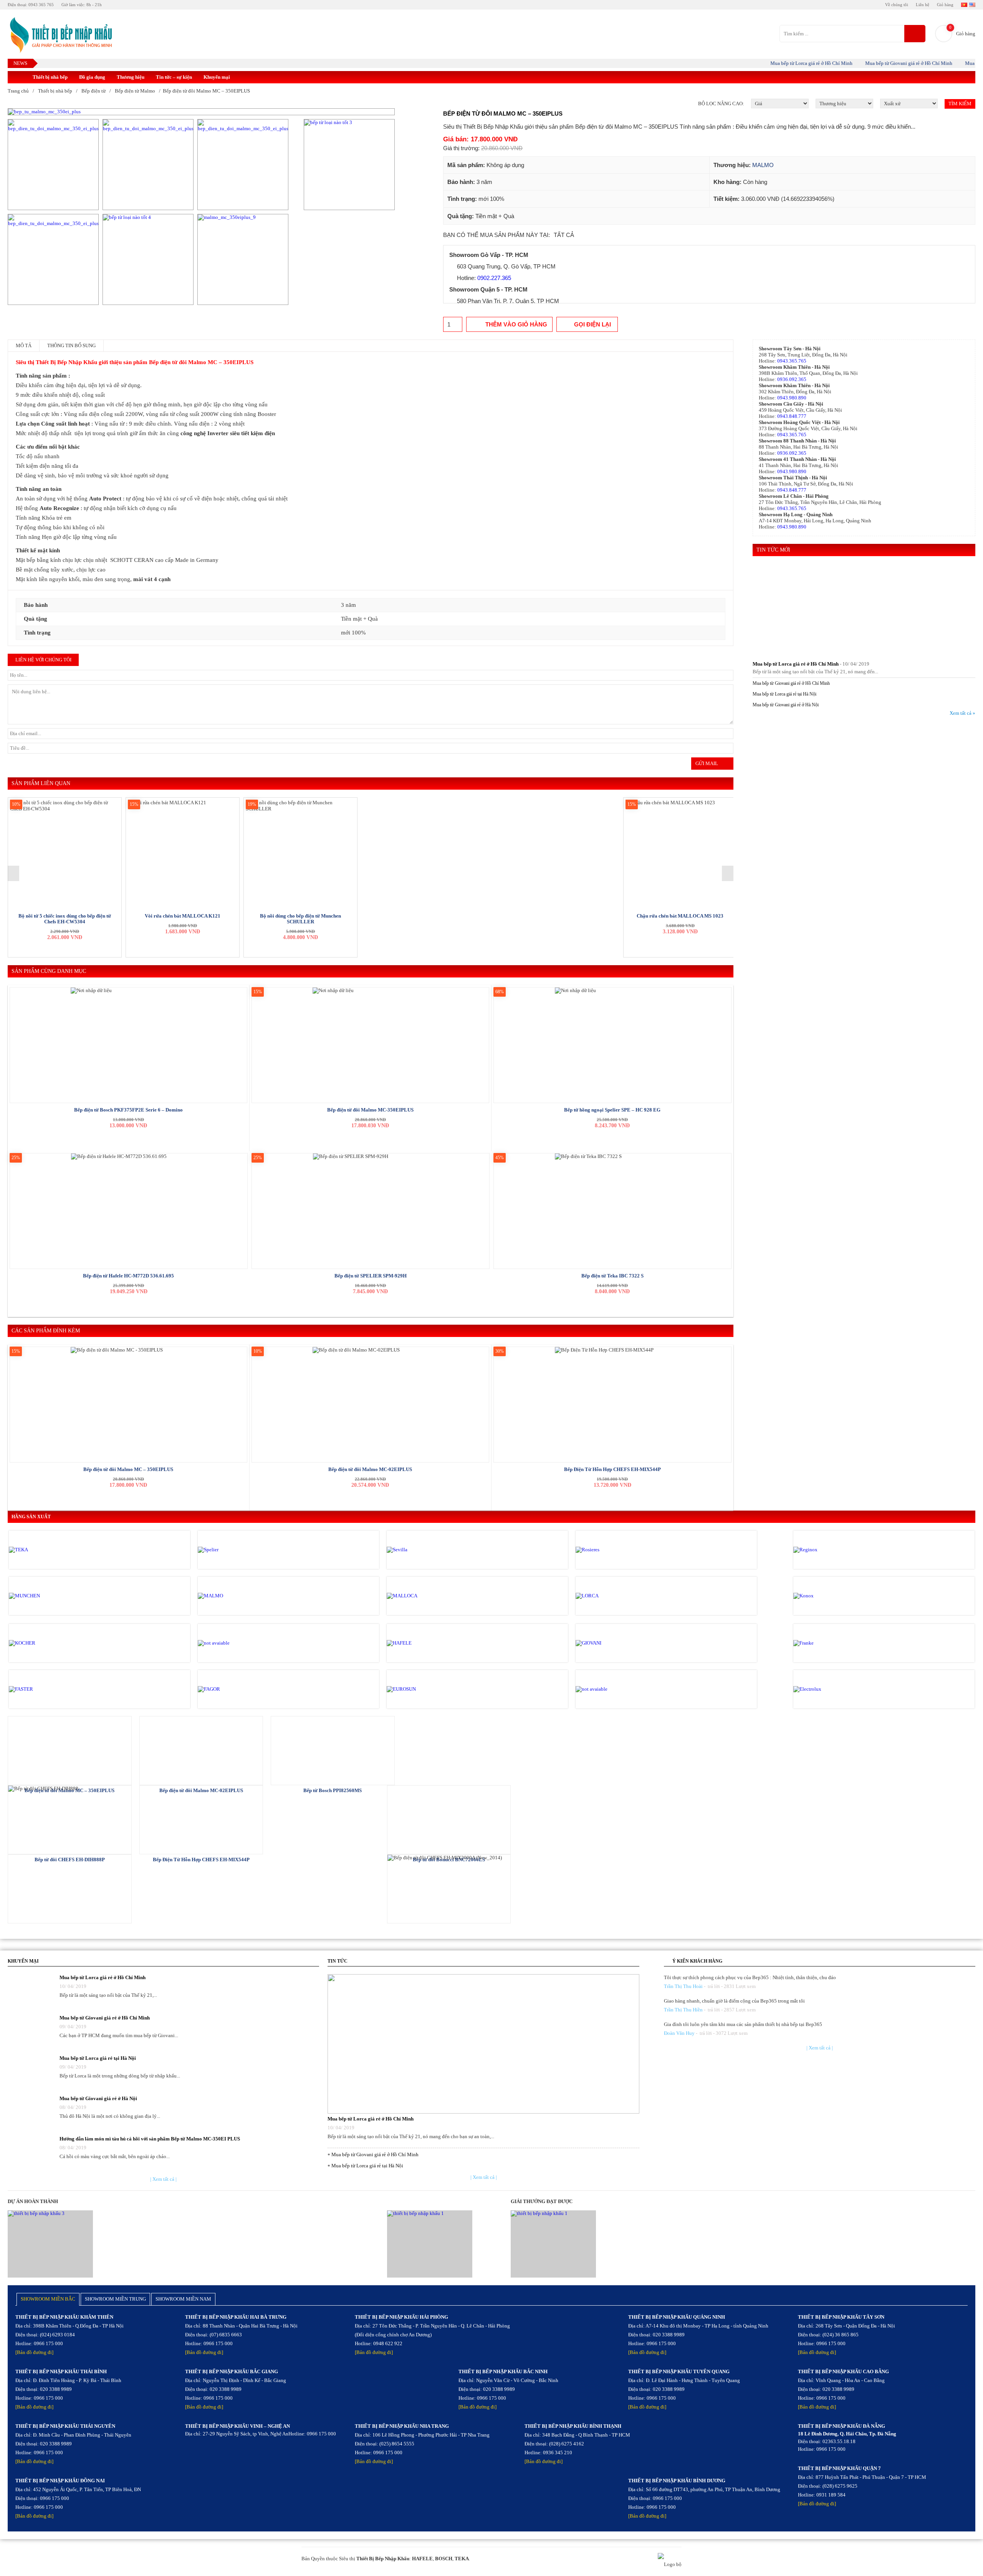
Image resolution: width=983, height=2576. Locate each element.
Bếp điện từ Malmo (135, 91)
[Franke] (826, 1643)
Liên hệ (923, 5)
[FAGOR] (230, 1689)
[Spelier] (230, 1550)
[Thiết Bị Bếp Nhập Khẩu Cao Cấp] (60, 36)
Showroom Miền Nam (183, 2299)
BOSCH (444, 2559)
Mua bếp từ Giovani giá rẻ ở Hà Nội (786, 705)
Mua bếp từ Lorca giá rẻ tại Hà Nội (784, 694)
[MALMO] (230, 1596)
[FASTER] (41, 1689)
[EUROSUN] (419, 1689)
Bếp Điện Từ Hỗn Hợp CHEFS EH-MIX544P (612, 1469)
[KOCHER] (41, 1643)
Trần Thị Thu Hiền (683, 2010)
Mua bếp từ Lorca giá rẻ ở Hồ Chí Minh (770, 63)
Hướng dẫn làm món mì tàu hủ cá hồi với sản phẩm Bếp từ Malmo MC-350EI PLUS (150, 2139)
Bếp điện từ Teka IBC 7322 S (612, 1276)
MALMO (763, 165)
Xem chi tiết (70, 1750)
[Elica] (608, 1689)
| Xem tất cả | (163, 2179)
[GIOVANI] (608, 1643)
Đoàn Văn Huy (679, 2033)
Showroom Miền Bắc (48, 2299)
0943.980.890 (792, 398)
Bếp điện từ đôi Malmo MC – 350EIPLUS (128, 1469)
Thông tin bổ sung (71, 345)
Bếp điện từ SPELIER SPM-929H (371, 1276)
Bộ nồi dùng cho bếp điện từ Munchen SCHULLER (300, 919)
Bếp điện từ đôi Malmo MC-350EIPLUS (370, 1110)
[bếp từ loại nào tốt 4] (148, 259)
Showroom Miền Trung (115, 2299)
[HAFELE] (419, 1643)
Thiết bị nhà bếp (50, 77)
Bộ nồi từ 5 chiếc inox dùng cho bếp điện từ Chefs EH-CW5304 (65, 919)
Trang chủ (18, 91)
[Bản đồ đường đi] (34, 2352)
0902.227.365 (494, 278)
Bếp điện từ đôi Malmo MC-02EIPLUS (370, 1469)
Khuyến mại (217, 77)
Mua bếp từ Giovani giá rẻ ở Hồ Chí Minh (867, 63)
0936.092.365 (792, 379)
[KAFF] (230, 1643)
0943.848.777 (792, 416)
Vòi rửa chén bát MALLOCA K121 (183, 916)
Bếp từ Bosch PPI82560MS (333, 1790)
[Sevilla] (419, 1550)
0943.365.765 (792, 361)
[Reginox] (826, 1550)
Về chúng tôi (897, 5)
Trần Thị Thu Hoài (683, 1986)
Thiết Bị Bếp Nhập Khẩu (383, 2559)
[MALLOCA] (419, 1596)
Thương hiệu (131, 77)
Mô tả (24, 345)
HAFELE (422, 2559)
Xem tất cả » (962, 713)
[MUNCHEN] (41, 1596)
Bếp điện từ (94, 91)
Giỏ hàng (945, 5)
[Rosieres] (608, 1550)
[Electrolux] (826, 1689)
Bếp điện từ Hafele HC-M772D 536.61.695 (128, 1276)
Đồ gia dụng (92, 77)
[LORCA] (608, 1596)
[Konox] (826, 1596)
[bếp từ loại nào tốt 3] (349, 165)
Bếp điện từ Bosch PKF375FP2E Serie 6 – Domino (128, 1110)
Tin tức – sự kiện (174, 77)
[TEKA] (41, 1550)
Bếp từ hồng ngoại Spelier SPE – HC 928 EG (612, 1110)
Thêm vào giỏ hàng (516, 324)
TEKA (462, 2559)
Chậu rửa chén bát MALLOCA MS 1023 (680, 916)
